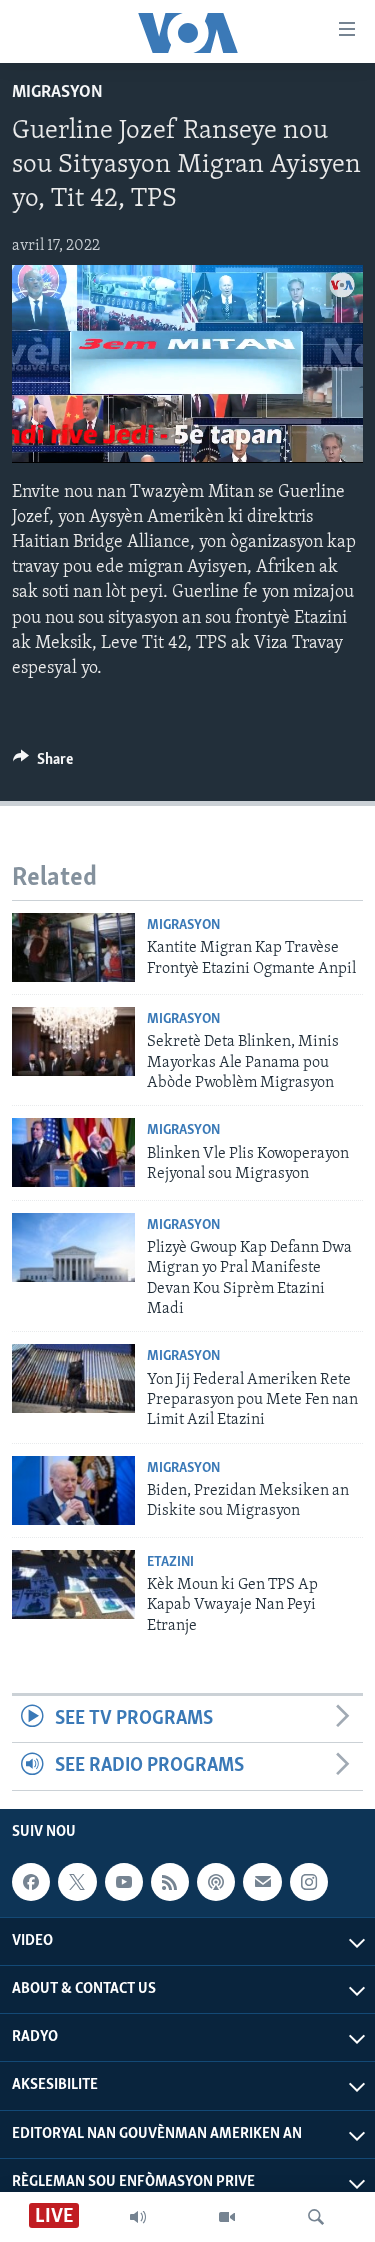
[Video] (227, 2217)
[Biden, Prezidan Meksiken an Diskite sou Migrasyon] (73, 1490)
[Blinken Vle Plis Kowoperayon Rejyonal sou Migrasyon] (73, 1152)
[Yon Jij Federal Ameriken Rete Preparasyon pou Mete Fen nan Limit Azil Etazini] (73, 1378)
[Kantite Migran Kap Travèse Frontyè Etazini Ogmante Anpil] (73, 947)
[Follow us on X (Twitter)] (77, 1882)
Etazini (170, 1562)
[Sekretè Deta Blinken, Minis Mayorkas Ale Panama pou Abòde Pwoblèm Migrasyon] (73, 1041)
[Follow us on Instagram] (309, 1882)
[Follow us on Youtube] (124, 1882)
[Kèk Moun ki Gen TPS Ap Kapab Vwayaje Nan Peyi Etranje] (73, 1584)
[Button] (43, 764)
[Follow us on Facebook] (31, 1882)
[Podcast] (216, 1882)
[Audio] (138, 2217)
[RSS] (170, 1882)
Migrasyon (57, 93)
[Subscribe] (262, 1882)
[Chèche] (316, 2217)
